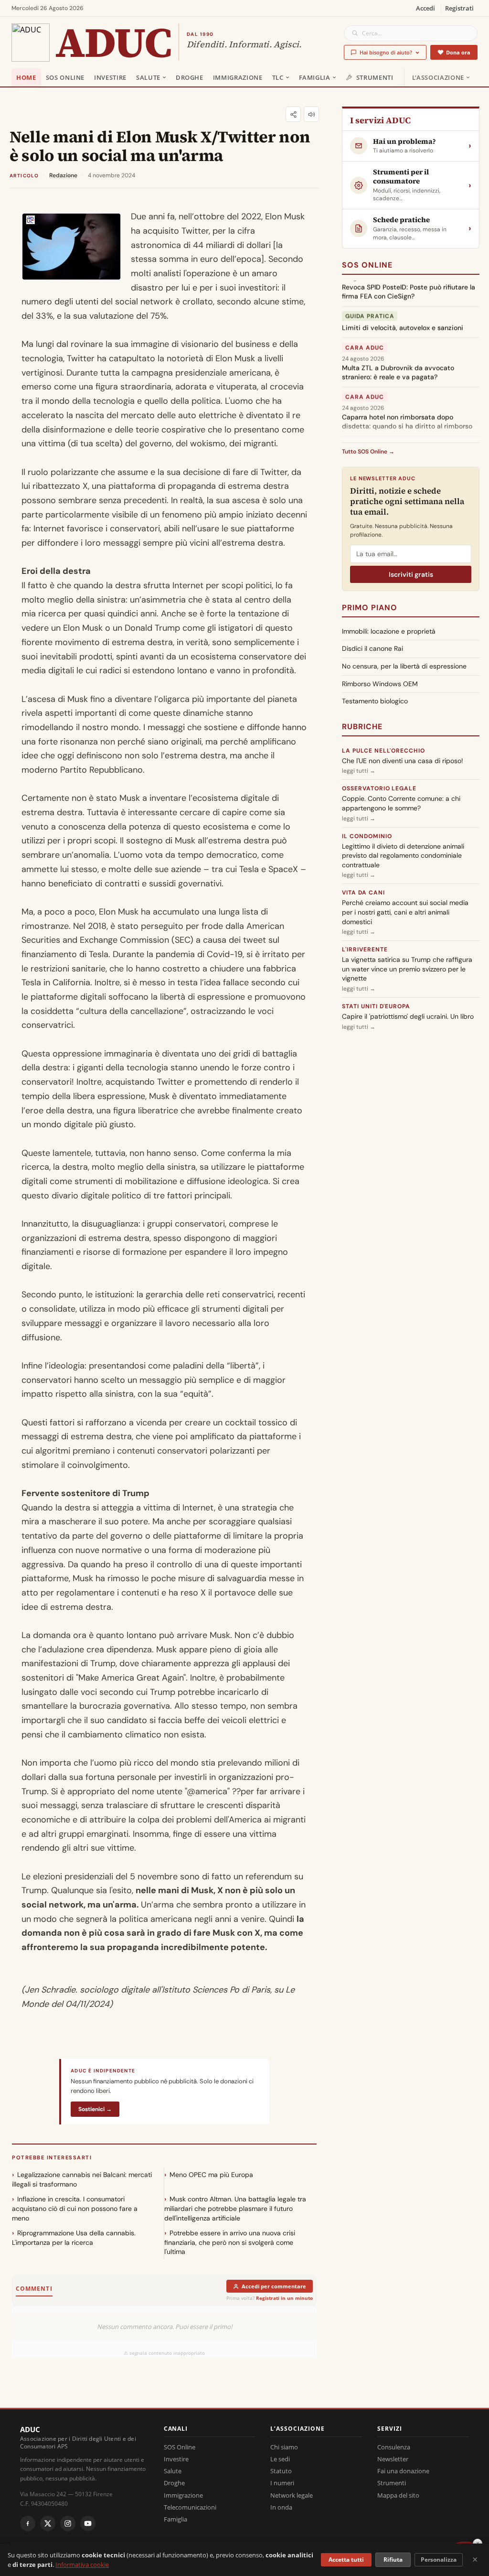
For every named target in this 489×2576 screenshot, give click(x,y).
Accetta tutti (346, 2560)
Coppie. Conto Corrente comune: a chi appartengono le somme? (401, 803)
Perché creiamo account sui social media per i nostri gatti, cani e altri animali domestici (405, 912)
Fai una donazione (403, 2471)
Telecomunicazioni (190, 2507)
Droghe (190, 77)
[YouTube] (88, 2523)
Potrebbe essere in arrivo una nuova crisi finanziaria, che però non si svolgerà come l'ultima (230, 2242)
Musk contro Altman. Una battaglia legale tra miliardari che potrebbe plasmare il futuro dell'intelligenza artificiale (235, 2208)
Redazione (63, 175)
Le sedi (280, 2459)
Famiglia (315, 77)
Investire (110, 77)
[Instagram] (68, 2523)
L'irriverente (365, 949)
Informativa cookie (82, 2565)
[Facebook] (28, 2523)
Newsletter (393, 2459)
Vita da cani (363, 893)
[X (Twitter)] (48, 2523)
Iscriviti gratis (411, 574)
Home (26, 77)
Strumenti (375, 77)
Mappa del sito (398, 2495)
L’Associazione (438, 77)
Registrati (459, 8)
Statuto (281, 2471)
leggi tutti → (359, 771)
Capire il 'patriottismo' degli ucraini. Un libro (408, 1016)
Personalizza (439, 2560)
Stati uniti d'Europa (376, 1006)
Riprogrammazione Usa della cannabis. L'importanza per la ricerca (74, 2238)
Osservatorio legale (379, 788)
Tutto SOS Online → (368, 452)
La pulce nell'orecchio (383, 751)
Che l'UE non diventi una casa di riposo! (403, 761)
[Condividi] (293, 114)
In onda (281, 2507)
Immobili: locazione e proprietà (389, 631)
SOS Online (65, 77)
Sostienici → (95, 2109)
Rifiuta (393, 2560)
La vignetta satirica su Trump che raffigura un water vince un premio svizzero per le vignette (407, 969)
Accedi (425, 8)
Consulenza (394, 2447)
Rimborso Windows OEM (380, 684)
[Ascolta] (311, 114)
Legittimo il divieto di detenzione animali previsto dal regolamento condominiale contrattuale (403, 856)
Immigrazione (238, 77)
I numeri (282, 2483)
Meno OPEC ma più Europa (211, 2175)
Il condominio (367, 836)
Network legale (292, 2495)
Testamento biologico (375, 701)
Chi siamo (284, 2447)
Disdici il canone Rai (372, 648)
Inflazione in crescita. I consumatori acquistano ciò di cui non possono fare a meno (75, 2208)
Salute (148, 77)
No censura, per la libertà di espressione (404, 666)
